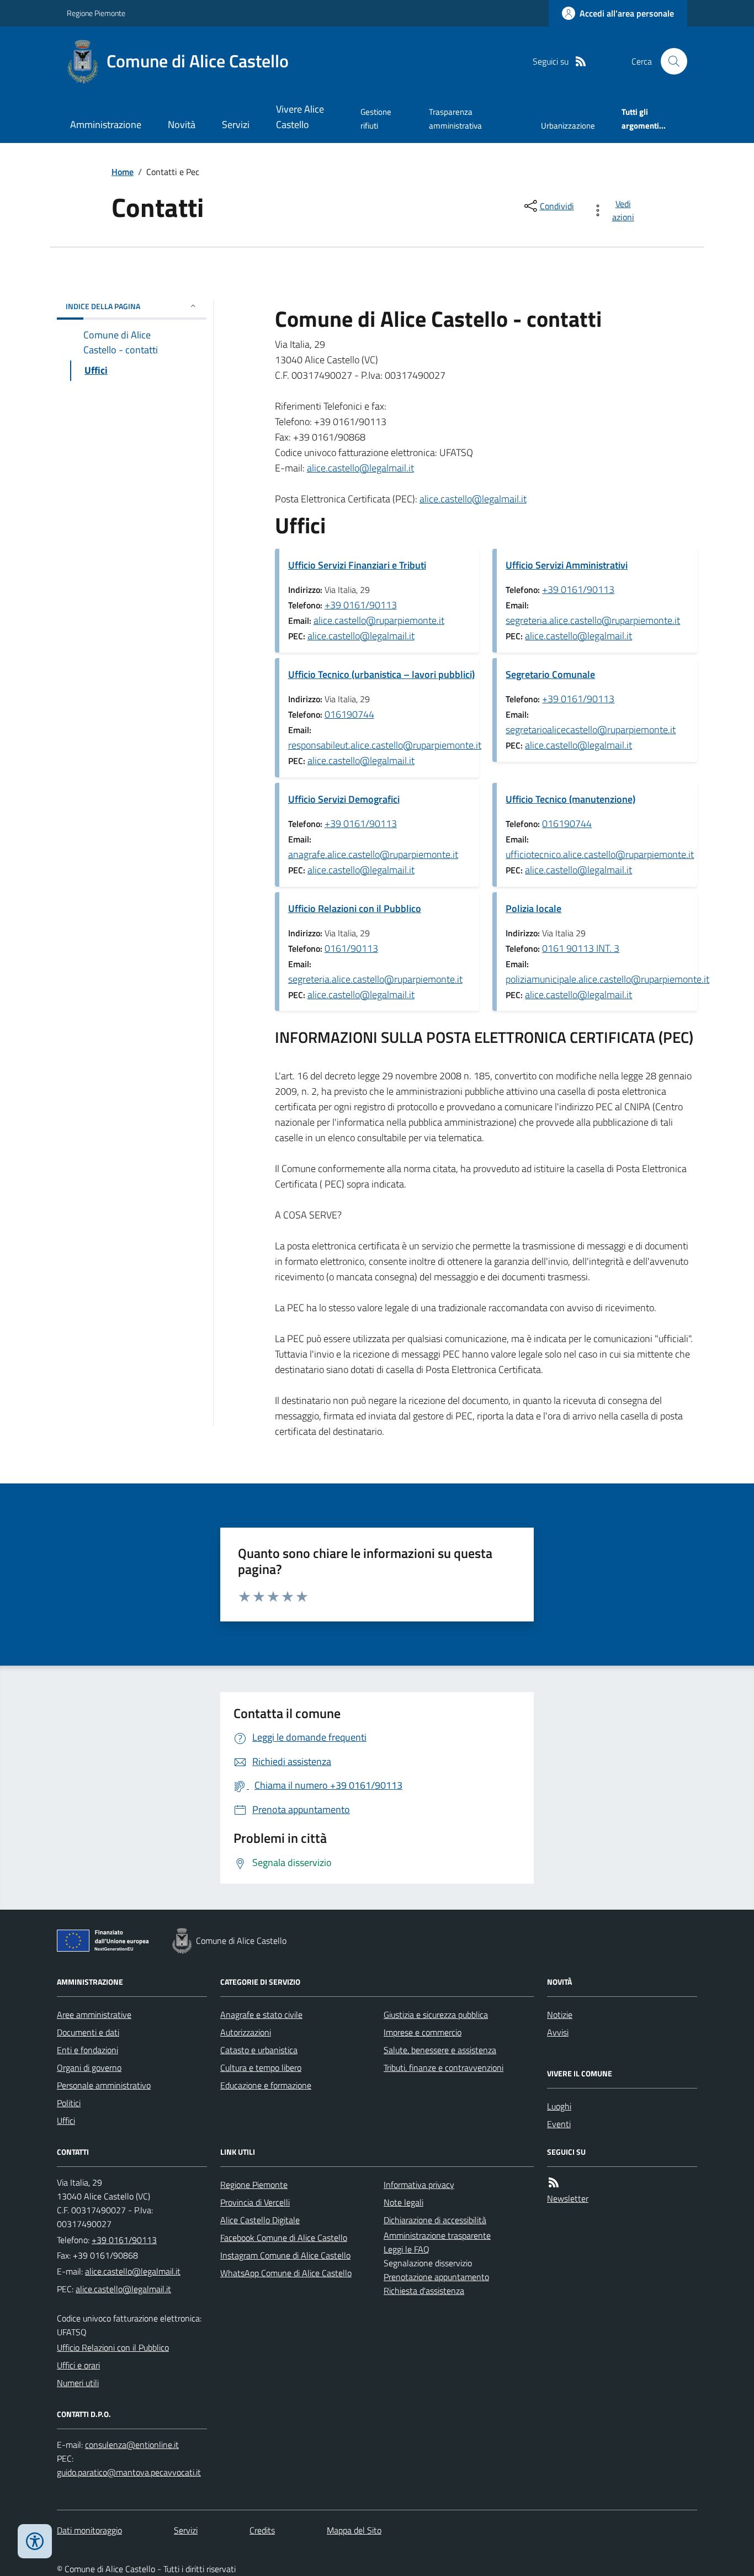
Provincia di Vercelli (255, 2202)
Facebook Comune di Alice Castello (284, 2238)
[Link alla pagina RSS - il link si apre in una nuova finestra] (581, 62)
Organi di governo (89, 2068)
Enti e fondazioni (87, 2050)
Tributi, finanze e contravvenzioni (444, 2068)
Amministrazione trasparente (437, 2235)
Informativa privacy (419, 2185)
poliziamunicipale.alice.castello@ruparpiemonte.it (607, 979)
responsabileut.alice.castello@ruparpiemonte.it (385, 745)
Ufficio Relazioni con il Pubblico (355, 908)
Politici (69, 2103)
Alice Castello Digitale (260, 2220)
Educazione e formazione (266, 2085)
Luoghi (559, 2106)
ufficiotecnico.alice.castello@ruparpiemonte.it (600, 854)
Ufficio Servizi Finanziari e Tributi (357, 565)
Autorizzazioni (246, 2032)
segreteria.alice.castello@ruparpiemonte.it (593, 620)
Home (123, 172)
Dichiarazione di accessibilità (435, 2220)
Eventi (559, 2124)
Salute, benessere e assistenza (440, 2050)
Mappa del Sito (354, 2530)
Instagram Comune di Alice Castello (285, 2255)
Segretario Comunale (550, 674)
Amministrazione (106, 124)
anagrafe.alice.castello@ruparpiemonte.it (373, 854)
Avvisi (558, 2032)
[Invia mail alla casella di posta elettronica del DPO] (132, 2445)
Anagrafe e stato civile (261, 2015)
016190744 (349, 714)
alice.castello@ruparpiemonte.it (379, 620)
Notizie (560, 2015)
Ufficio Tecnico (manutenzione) (570, 799)
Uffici (66, 2121)
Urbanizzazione (568, 126)
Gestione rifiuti (376, 118)
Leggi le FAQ (407, 2249)
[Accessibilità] (35, 2541)
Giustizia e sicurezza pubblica (436, 2015)
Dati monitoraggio (89, 2530)
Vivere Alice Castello (300, 117)
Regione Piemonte (96, 13)
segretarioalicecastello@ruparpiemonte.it (591, 730)
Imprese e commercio (423, 2032)
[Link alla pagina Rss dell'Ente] (554, 2183)
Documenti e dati (88, 2032)
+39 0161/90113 (361, 605)
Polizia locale (533, 908)
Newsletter (568, 2198)
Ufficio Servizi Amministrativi (567, 565)
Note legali (403, 2202)
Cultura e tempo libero (261, 2068)
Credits (262, 2530)
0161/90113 (351, 948)
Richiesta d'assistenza (424, 2291)
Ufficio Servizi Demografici (344, 799)
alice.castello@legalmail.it (360, 468)
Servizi (236, 124)
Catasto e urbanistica (259, 2050)
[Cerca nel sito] (670, 61)
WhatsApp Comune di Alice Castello (286, 2273)
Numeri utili (78, 2383)
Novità (182, 124)
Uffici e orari (78, 2365)
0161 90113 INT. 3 (581, 948)
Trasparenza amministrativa (455, 118)
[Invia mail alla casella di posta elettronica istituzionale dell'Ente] (133, 2271)
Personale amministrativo (104, 2085)
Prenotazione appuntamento (436, 2277)
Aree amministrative (94, 2015)
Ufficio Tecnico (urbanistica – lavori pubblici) (381, 674)
